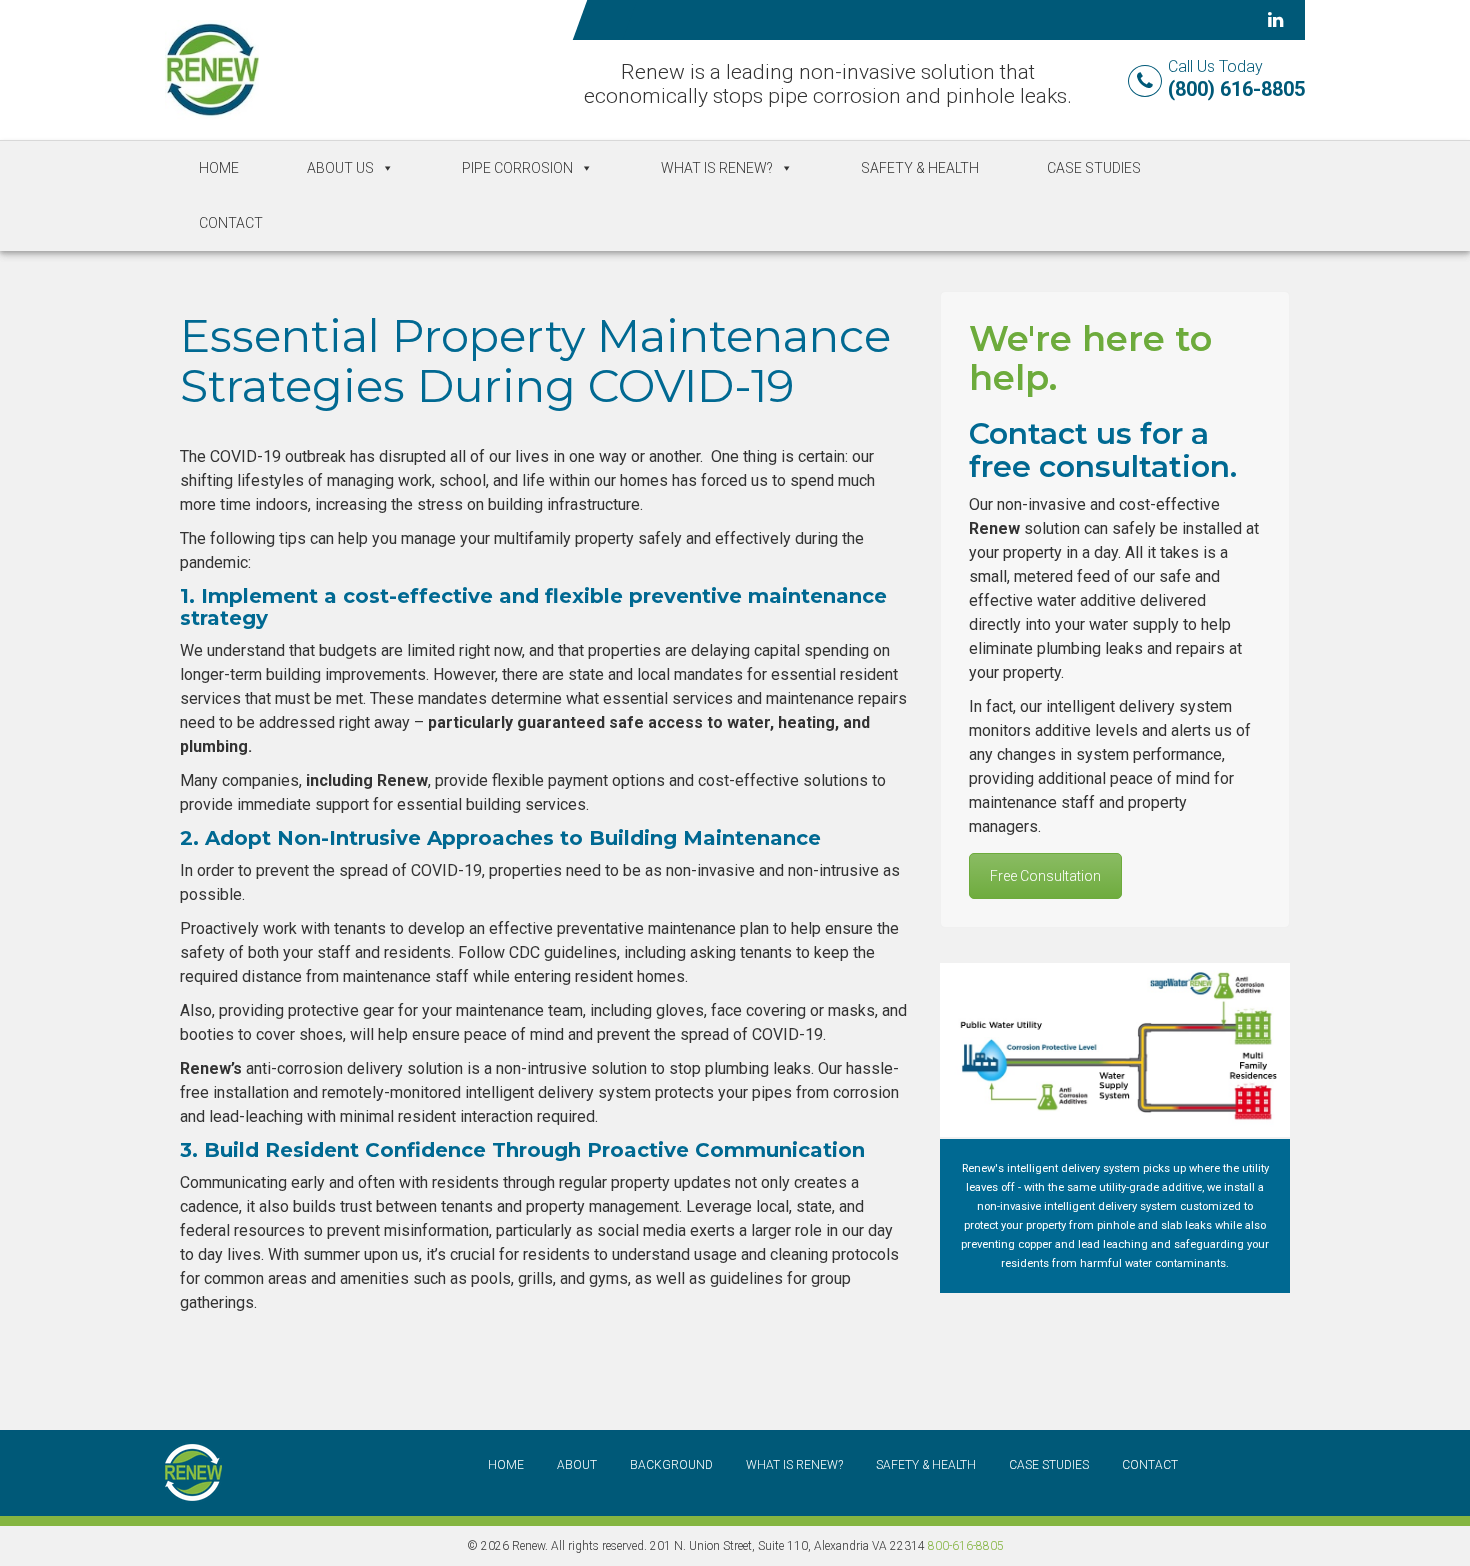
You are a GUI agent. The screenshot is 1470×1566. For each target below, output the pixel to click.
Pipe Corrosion (517, 168)
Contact (231, 223)
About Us (340, 168)
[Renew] (212, 69)
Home (219, 168)
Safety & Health (920, 168)
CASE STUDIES (1049, 1465)
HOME (506, 1465)
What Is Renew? (717, 168)
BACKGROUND (671, 1465)
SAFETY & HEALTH (926, 1465)
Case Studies (1094, 168)
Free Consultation (1045, 876)
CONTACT (1150, 1465)
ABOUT (577, 1465)
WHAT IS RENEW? (794, 1465)
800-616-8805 (966, 1546)
